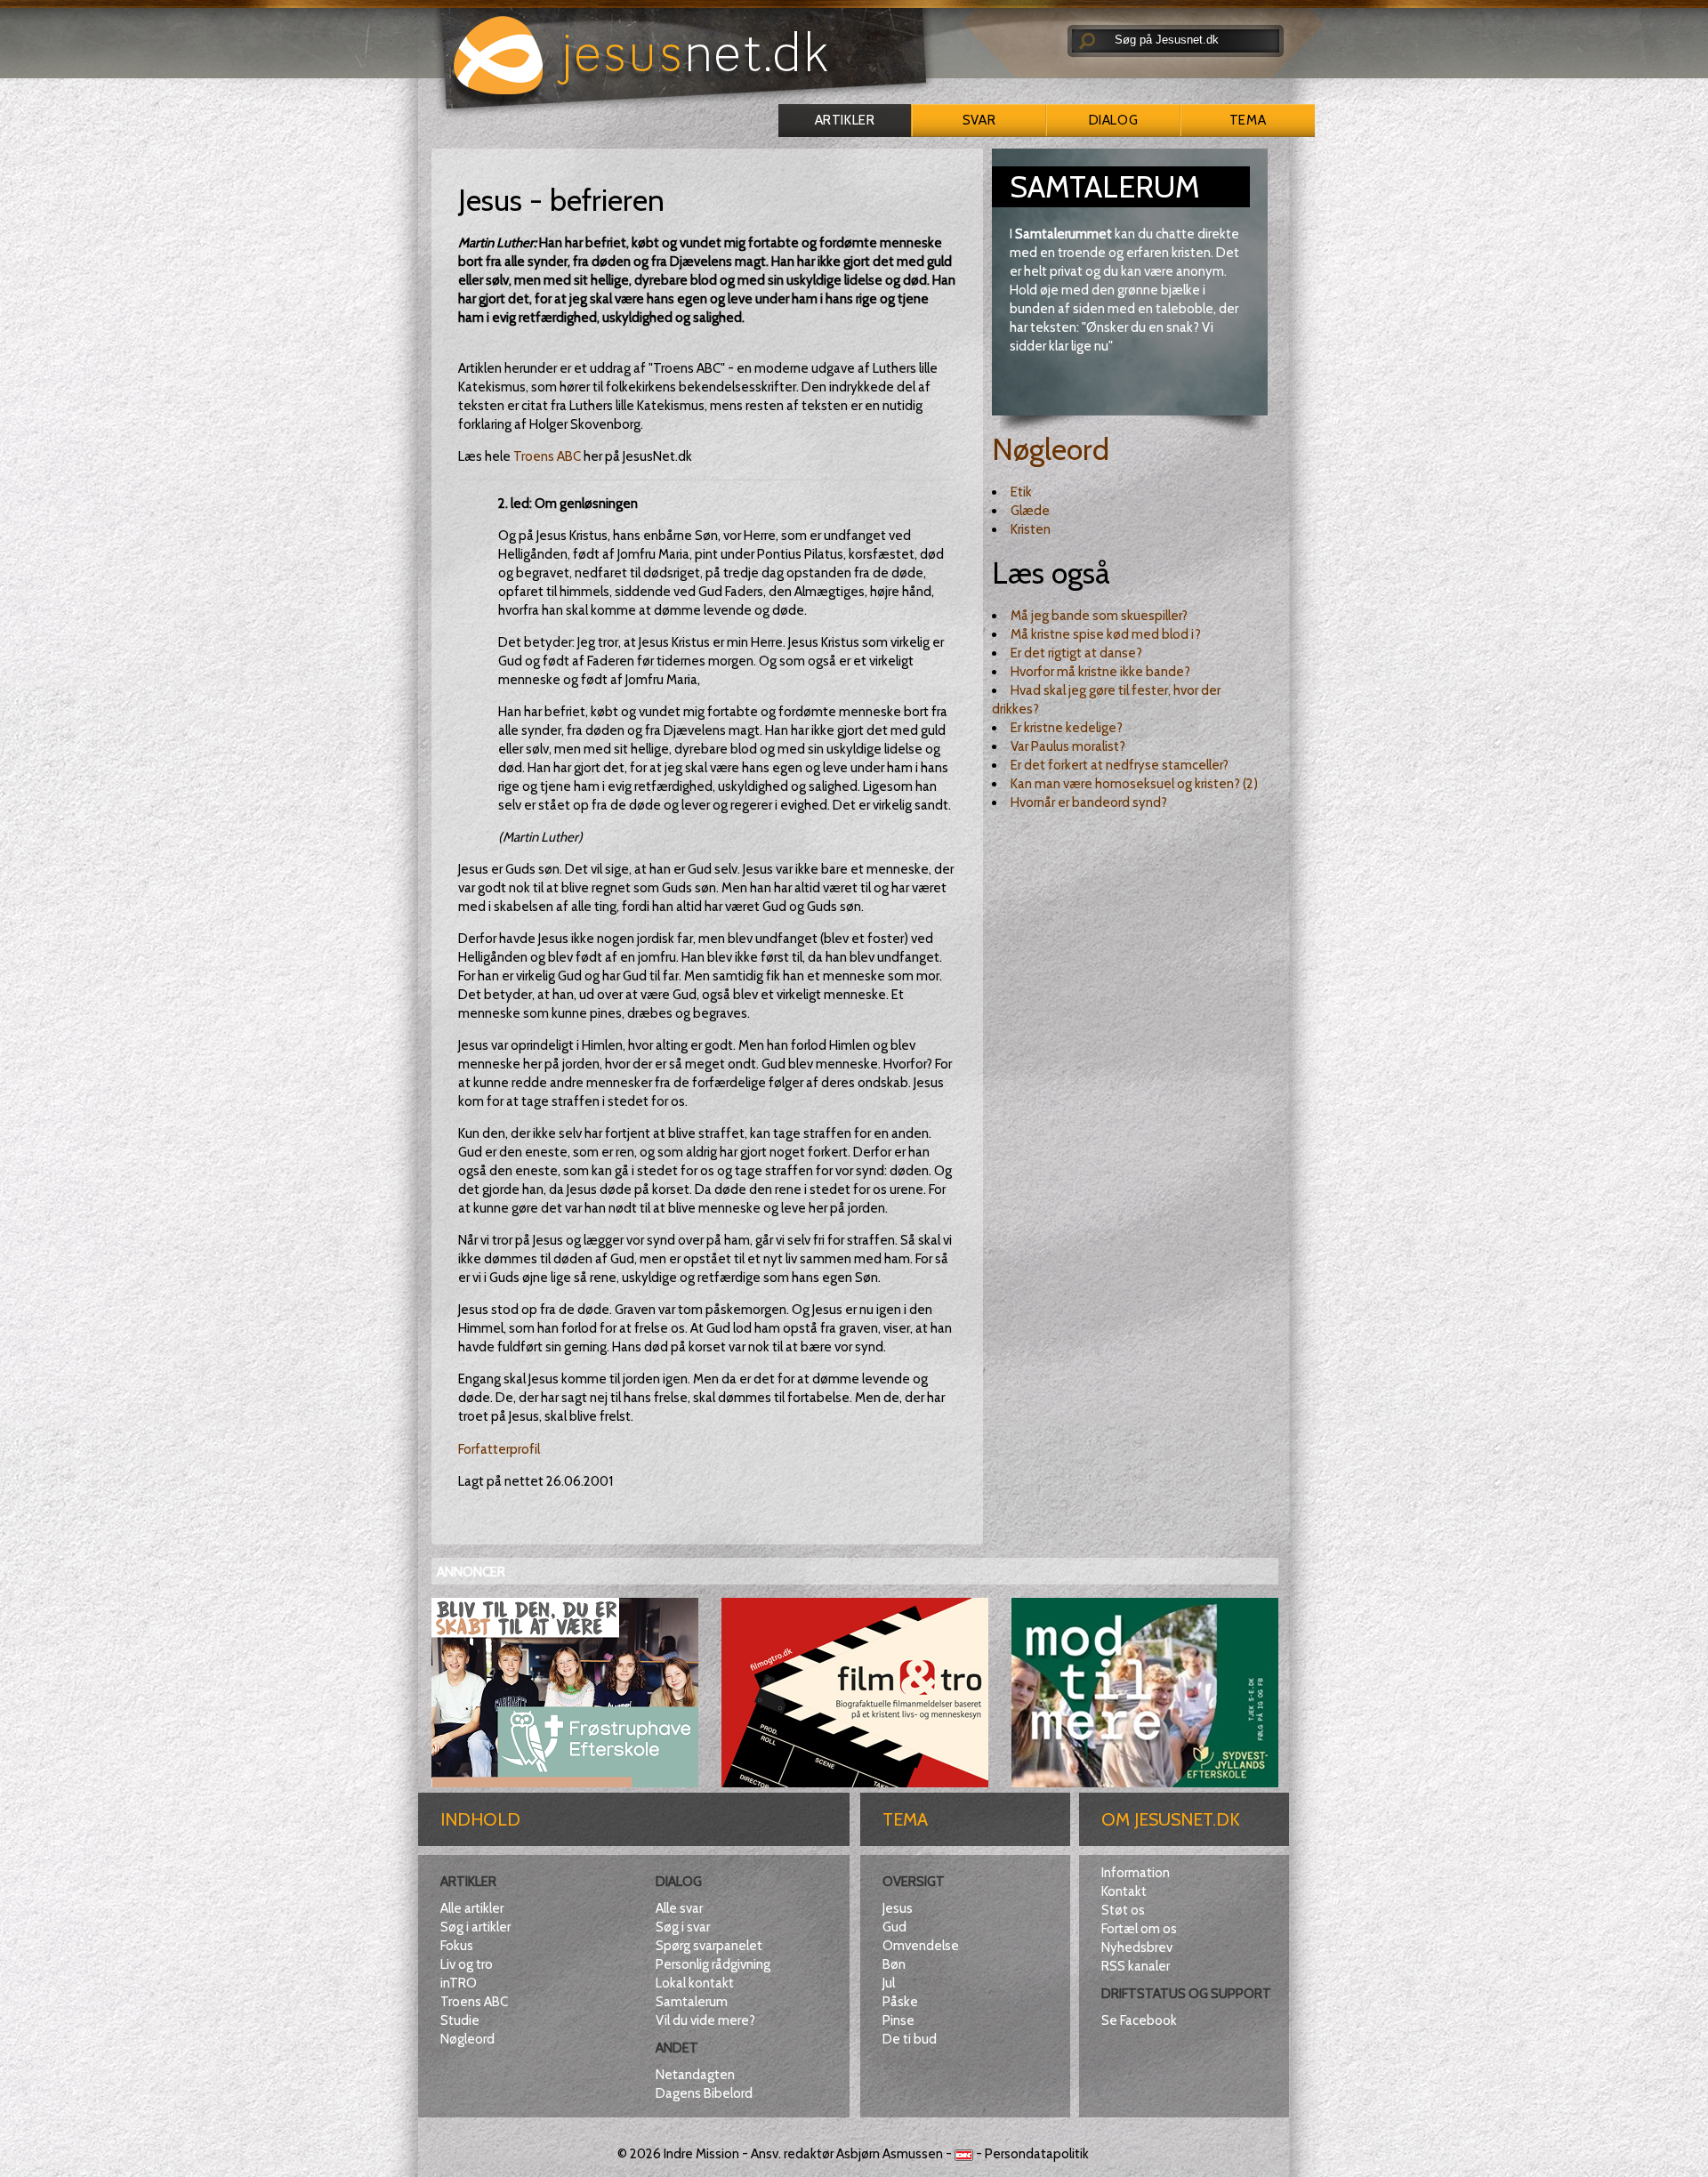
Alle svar (679, 1908)
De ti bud (910, 2039)
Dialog (1113, 120)
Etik (1021, 492)
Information (1136, 1873)
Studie (460, 2020)
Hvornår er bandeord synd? (1089, 802)
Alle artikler (472, 1908)
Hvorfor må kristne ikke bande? (1100, 672)
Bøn (894, 1964)
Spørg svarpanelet (709, 1946)
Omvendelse (921, 1946)
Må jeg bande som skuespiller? (1099, 616)
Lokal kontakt (695, 1983)
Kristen (1031, 529)
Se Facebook (1139, 2020)
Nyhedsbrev (1137, 1947)
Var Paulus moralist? (1068, 746)
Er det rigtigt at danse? (1076, 653)
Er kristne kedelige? (1067, 728)
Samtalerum (692, 2002)
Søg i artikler (475, 1927)
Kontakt (1124, 1891)
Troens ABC (547, 456)
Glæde (1030, 511)
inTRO (459, 1983)
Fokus (457, 1946)
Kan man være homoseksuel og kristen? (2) (1134, 784)
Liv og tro (467, 1964)
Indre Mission (701, 2154)
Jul (889, 1983)
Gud (894, 1927)
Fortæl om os (1139, 1929)
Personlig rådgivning (713, 1964)
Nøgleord (1051, 449)
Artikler (845, 120)
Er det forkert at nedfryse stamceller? (1120, 765)
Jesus (898, 1908)
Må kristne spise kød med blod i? (1106, 634)
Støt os (1123, 1910)
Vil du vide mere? (705, 2020)
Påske (900, 2002)
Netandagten (695, 2075)
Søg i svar (683, 1927)
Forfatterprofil (499, 1449)
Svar (979, 120)
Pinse (898, 2020)
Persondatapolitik (1037, 2154)
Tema (1248, 120)
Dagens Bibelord (704, 2093)
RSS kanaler (1136, 1966)
